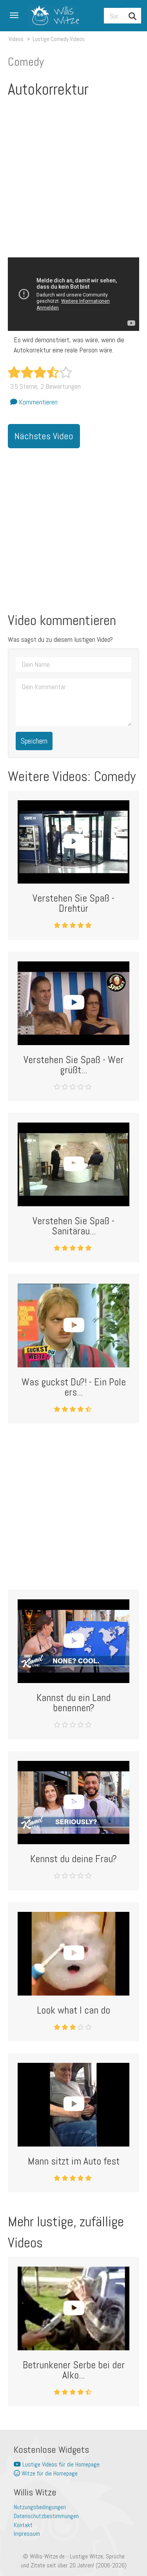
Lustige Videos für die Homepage (60, 2464)
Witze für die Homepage (49, 2473)
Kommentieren (37, 402)
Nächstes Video (44, 436)
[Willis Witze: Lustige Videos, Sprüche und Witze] (52, 16)
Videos (16, 39)
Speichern (34, 741)
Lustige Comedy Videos (59, 39)
